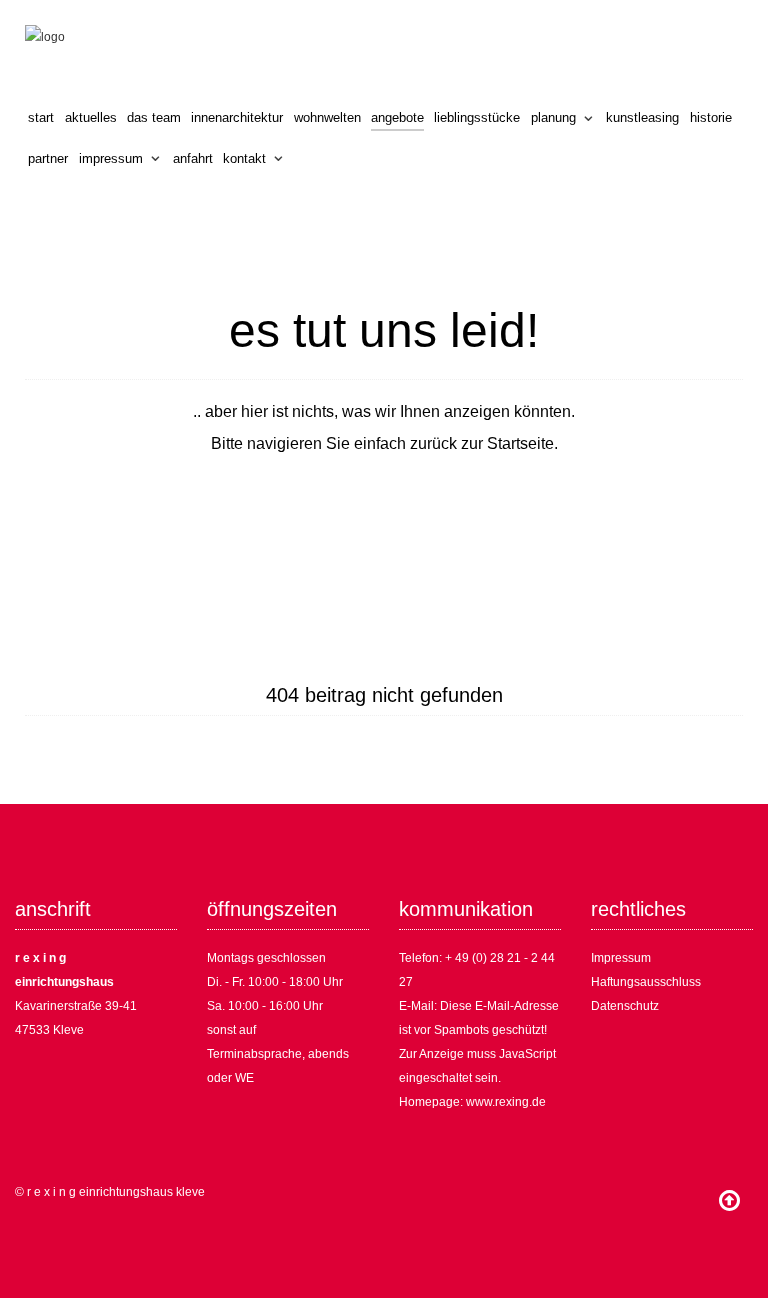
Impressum (621, 958)
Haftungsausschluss (646, 982)
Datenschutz (625, 1006)
